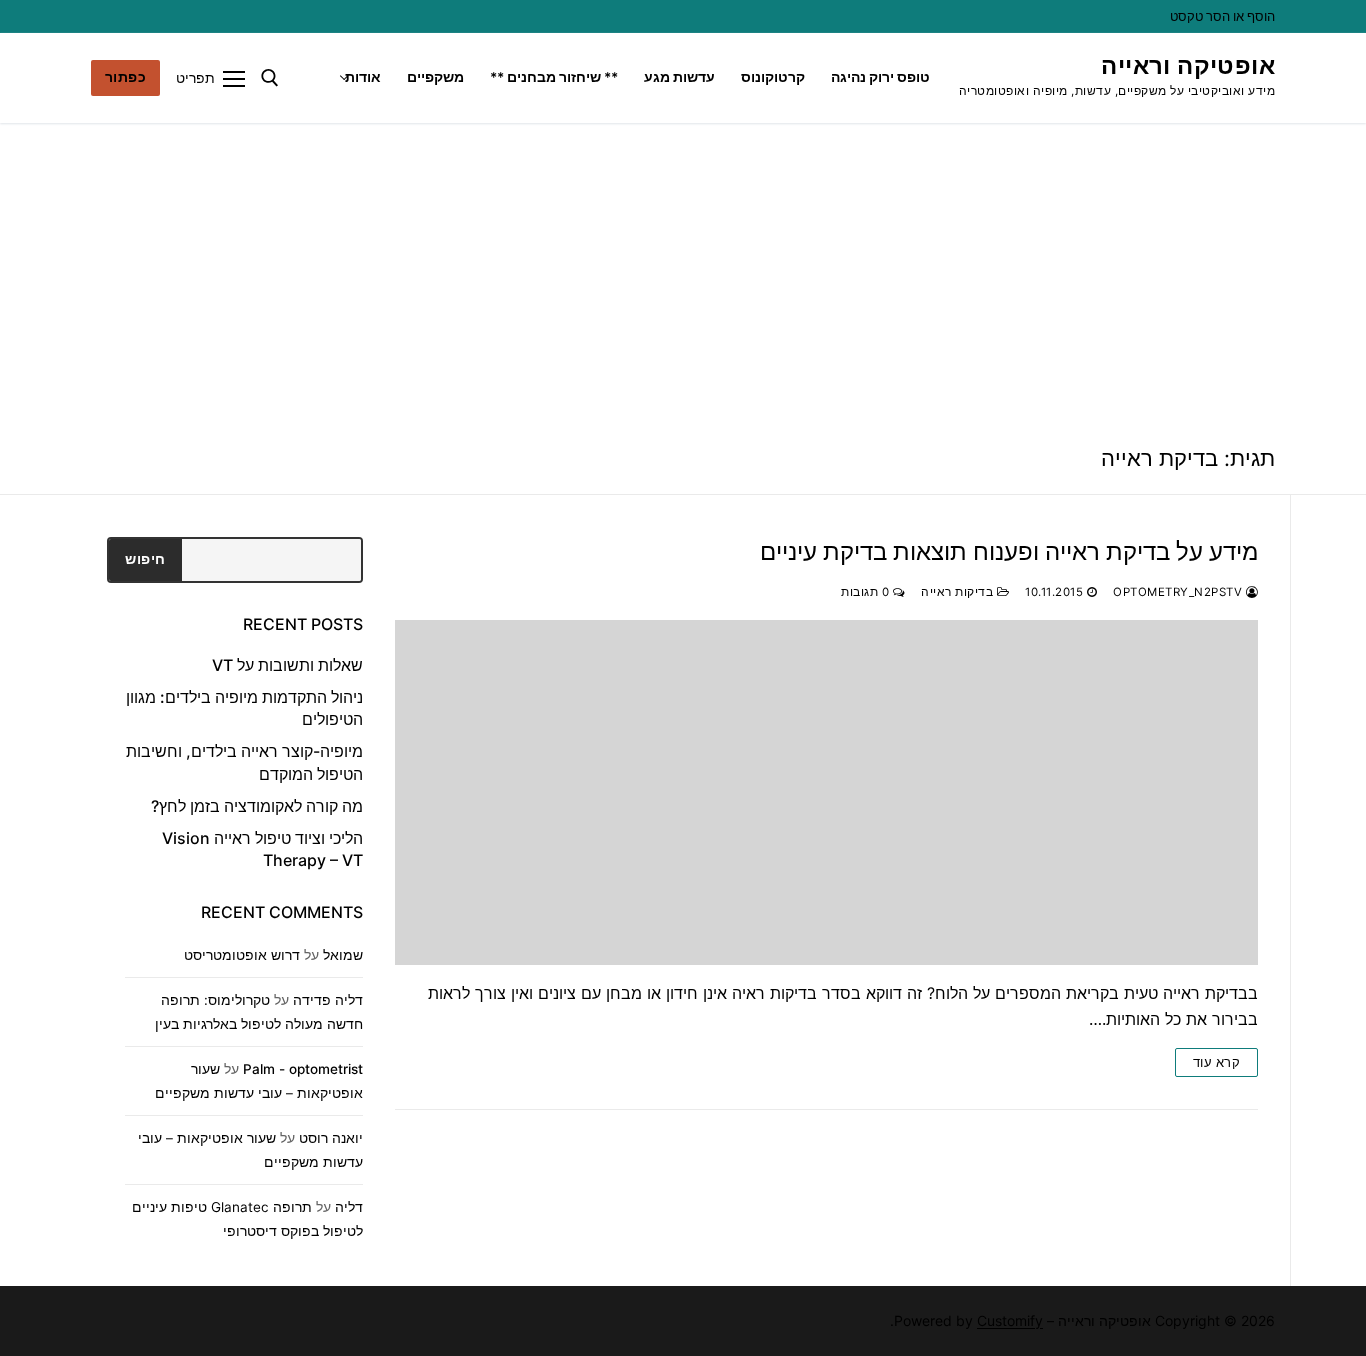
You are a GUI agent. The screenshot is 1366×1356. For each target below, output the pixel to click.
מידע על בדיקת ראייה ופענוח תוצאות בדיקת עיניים (1009, 551)
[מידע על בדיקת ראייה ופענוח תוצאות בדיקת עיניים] (826, 792)
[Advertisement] (683, 273)
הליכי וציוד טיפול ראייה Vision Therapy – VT (262, 849)
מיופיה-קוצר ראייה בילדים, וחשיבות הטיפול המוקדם (244, 762)
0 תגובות (867, 592)
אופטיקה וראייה (1188, 65)
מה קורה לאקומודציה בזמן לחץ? (257, 806)
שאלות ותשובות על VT (287, 665)
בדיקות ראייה (959, 592)
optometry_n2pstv (1179, 592)
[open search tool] (270, 78)
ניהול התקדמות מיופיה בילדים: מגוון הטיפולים (244, 708)
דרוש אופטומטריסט (242, 955)
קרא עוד (1217, 1062)
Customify (1010, 1320)
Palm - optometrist (303, 1069)
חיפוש (145, 559)
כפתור (126, 77)
